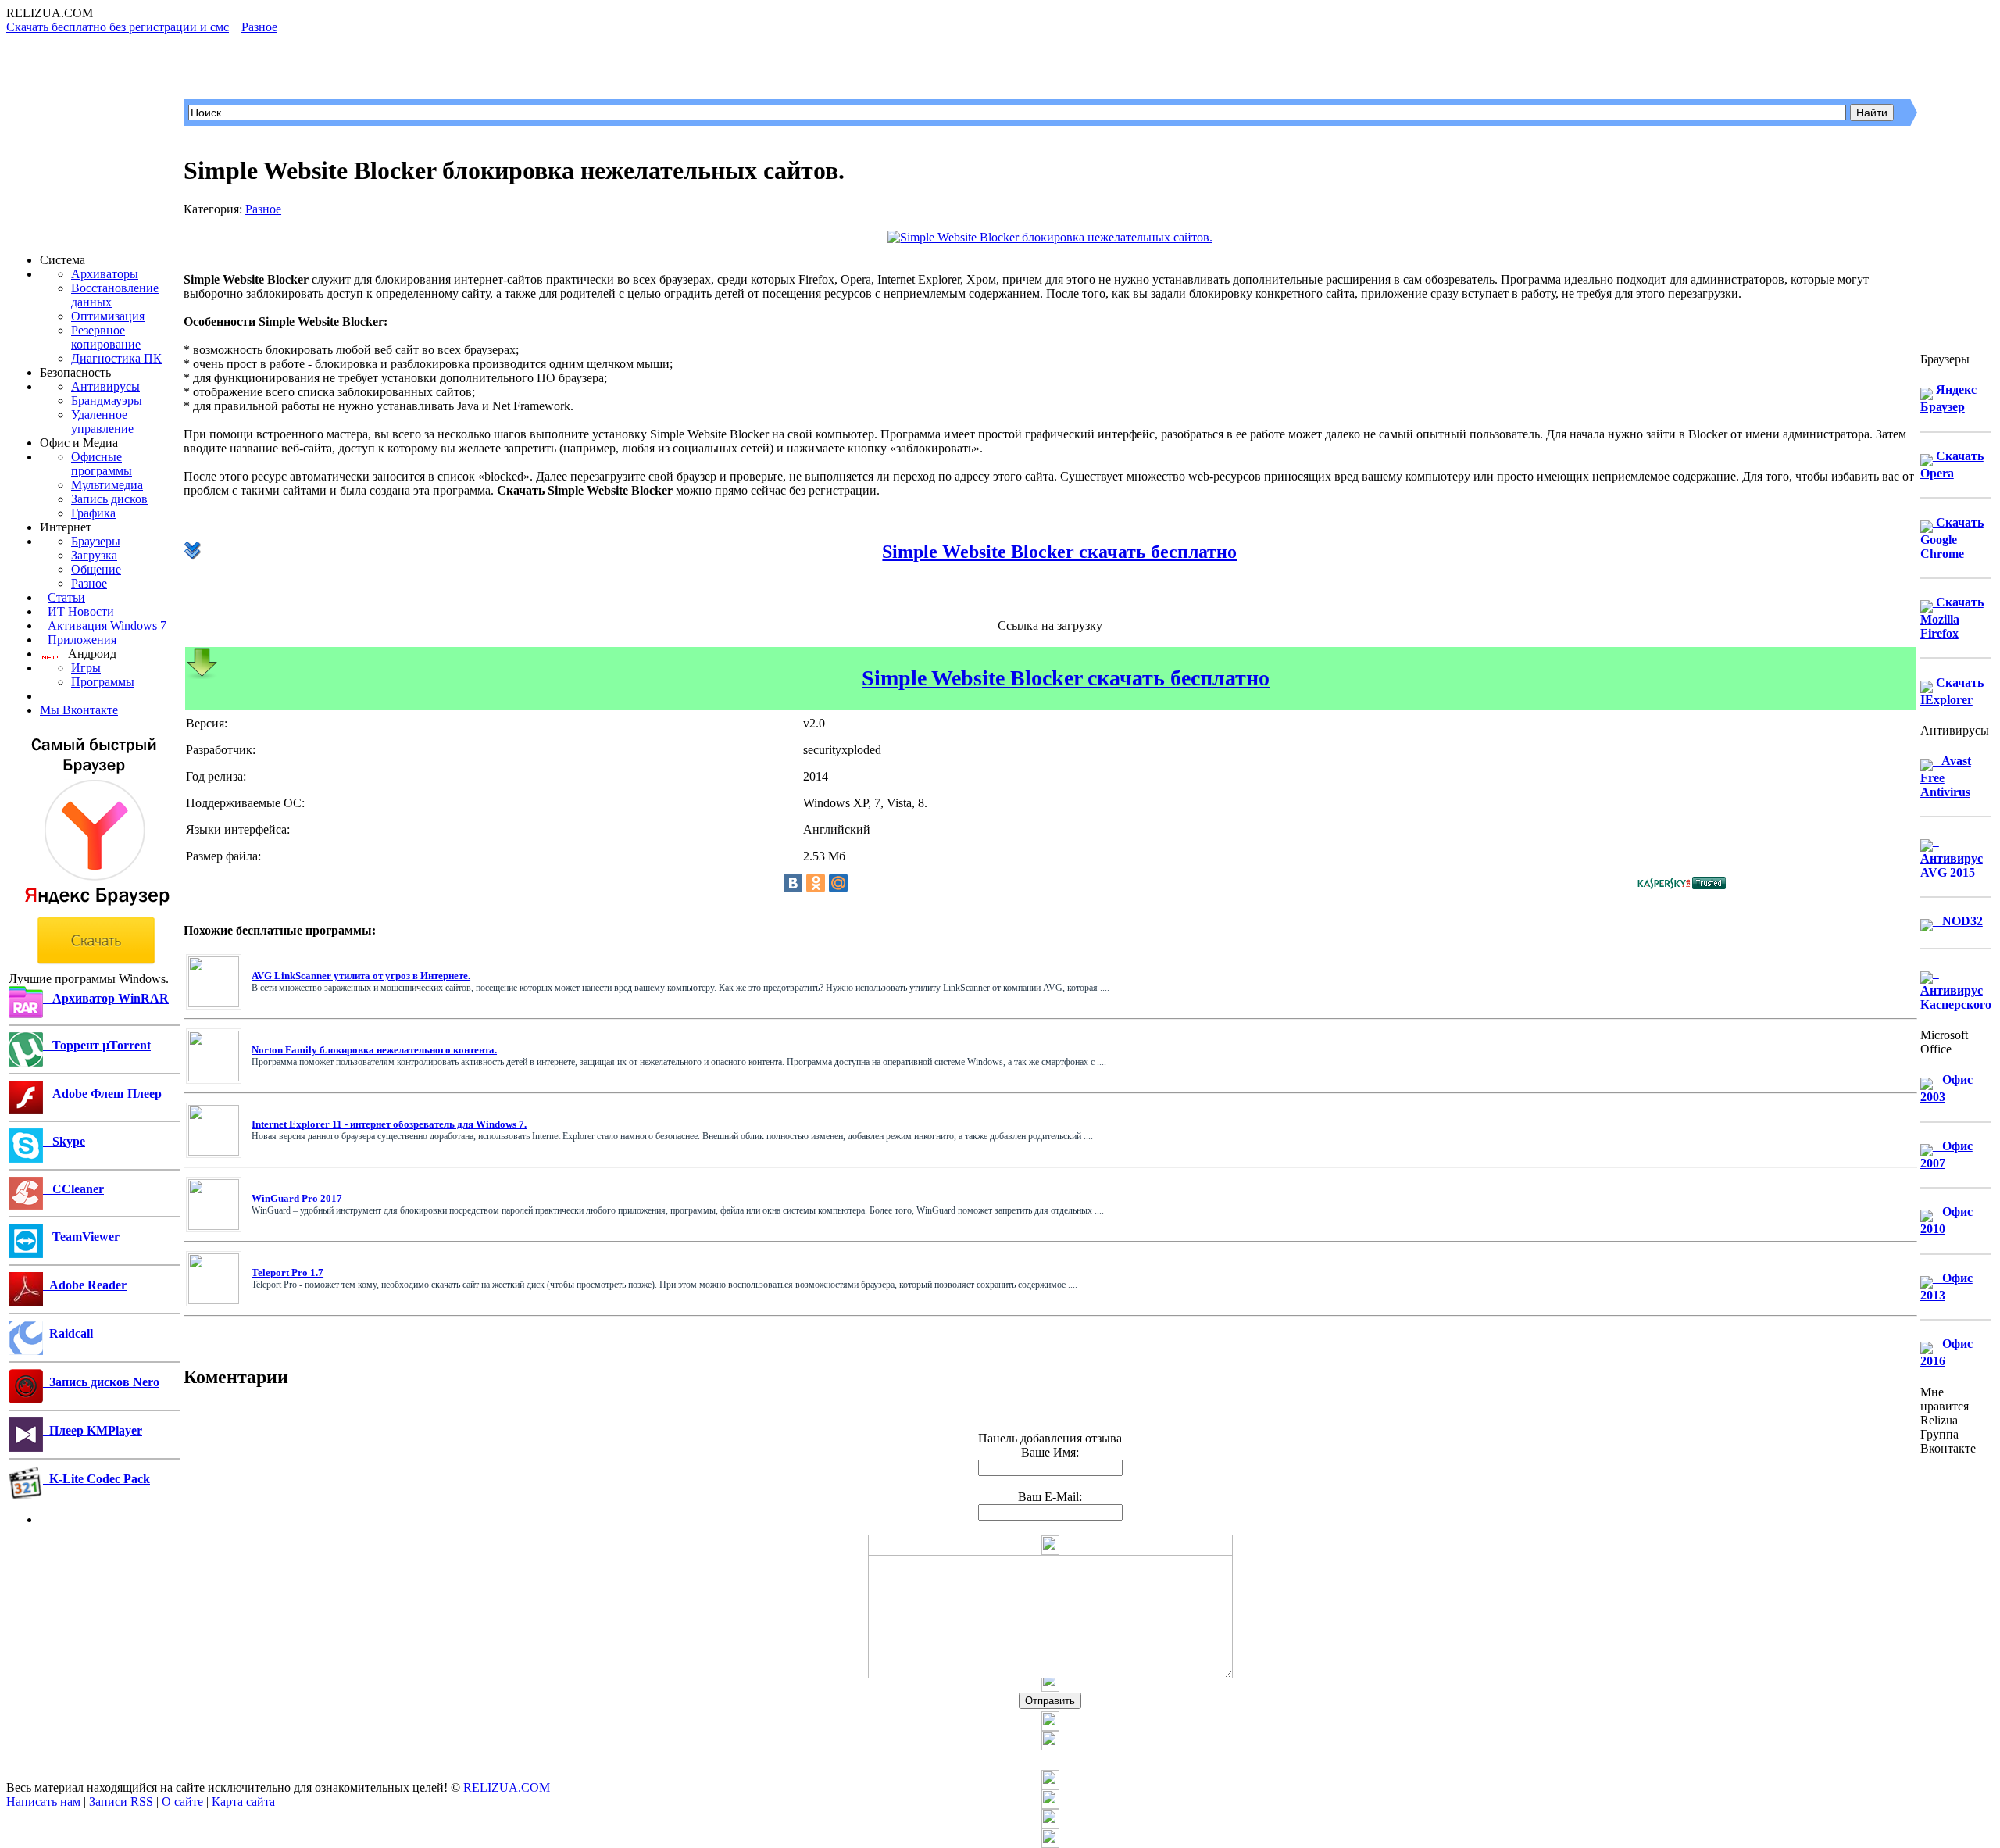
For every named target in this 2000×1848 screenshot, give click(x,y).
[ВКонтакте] (793, 883)
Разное (89, 583)
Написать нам (43, 1802)
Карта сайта (243, 1802)
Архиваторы (105, 274)
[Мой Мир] (838, 883)
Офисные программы (102, 464)
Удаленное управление (102, 422)
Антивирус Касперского (1956, 989)
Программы (103, 682)
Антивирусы (105, 386)
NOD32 (1958, 921)
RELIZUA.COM (507, 1787)
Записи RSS (121, 1802)
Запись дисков (109, 499)
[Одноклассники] (816, 883)
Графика (93, 513)
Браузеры (96, 541)
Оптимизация (108, 316)
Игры (86, 668)
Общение (96, 569)
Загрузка (94, 555)
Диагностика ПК (116, 358)
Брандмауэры (107, 400)
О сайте (184, 1802)
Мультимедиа (107, 485)
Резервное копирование (106, 337)
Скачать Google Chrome (1952, 538)
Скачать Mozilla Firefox (1952, 618)
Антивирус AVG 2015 (1952, 857)
